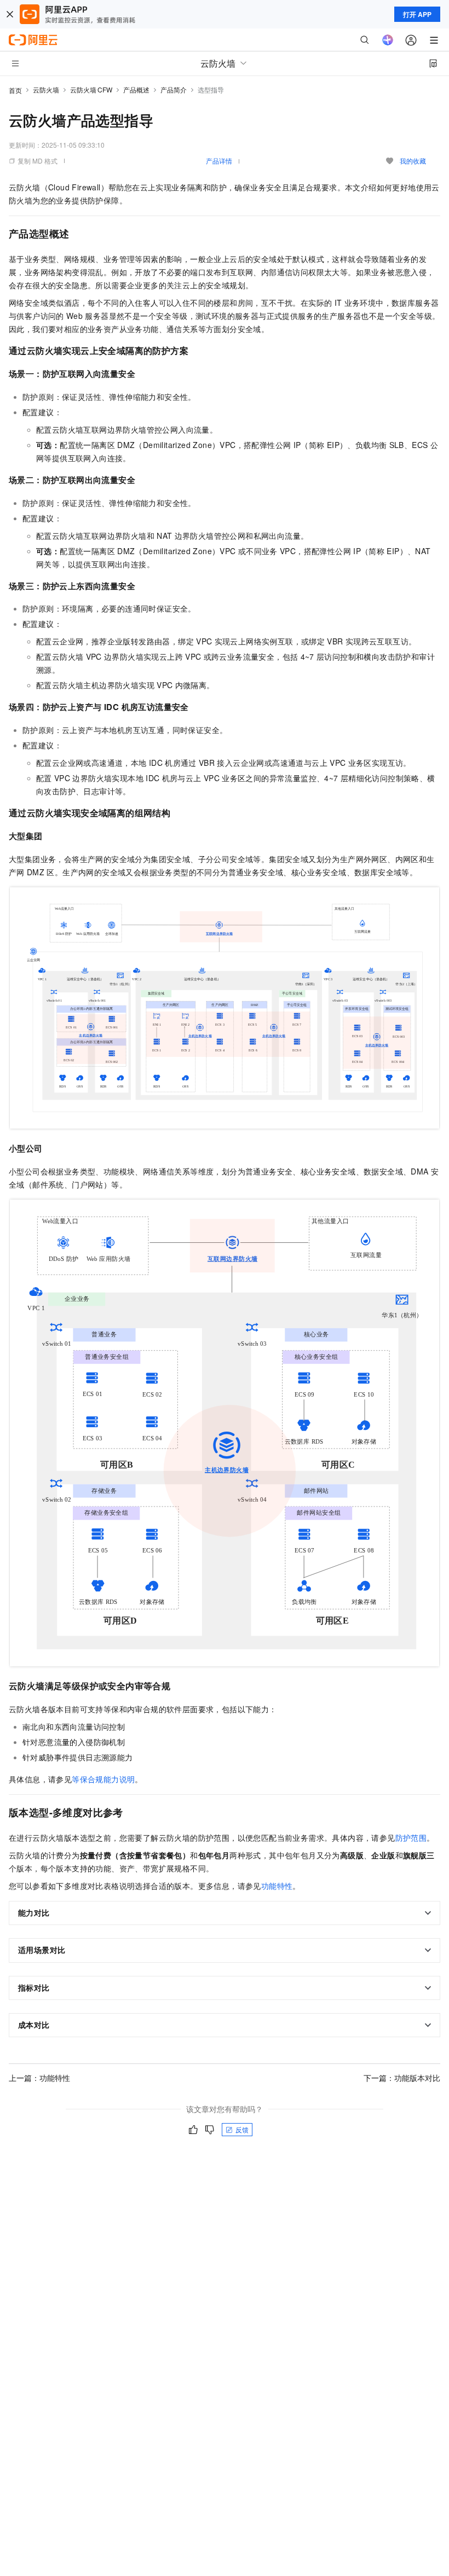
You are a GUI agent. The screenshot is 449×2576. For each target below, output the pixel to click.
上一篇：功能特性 (39, 2078)
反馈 (242, 2129)
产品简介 (174, 89)
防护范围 (411, 1837)
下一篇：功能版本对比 (402, 2078)
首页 (15, 90)
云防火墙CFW (91, 89)
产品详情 (219, 161)
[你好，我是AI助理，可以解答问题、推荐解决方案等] (388, 40)
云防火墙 (46, 89)
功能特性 (277, 1886)
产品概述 (136, 89)
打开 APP (417, 14)
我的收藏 (413, 161)
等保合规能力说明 (103, 1779)
